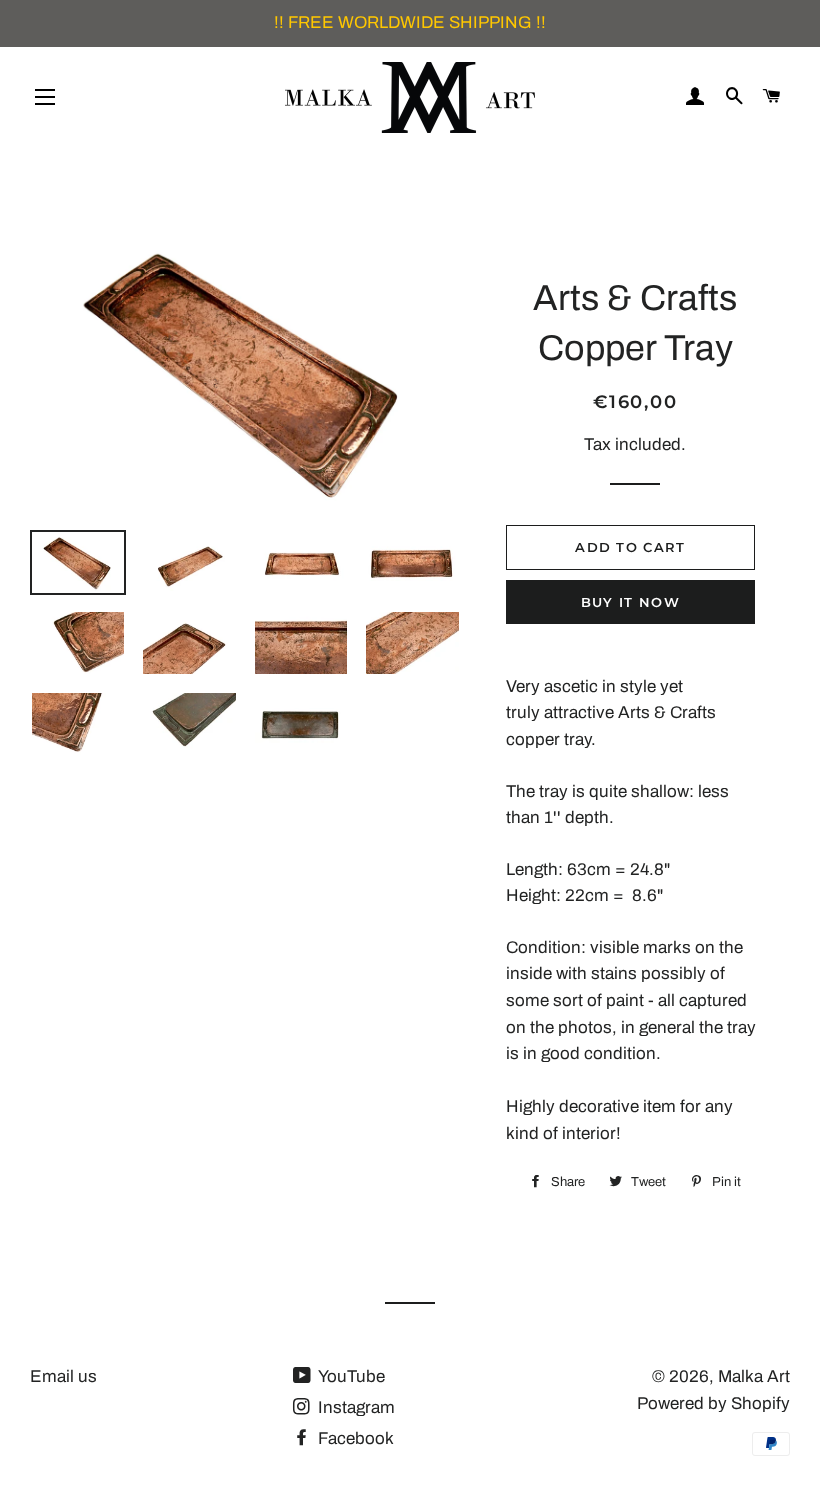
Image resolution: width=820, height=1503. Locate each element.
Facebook (354, 1438)
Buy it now (630, 602)
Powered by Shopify (713, 1403)
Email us (63, 1376)
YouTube (350, 1376)
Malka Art (754, 1376)
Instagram (354, 1407)
